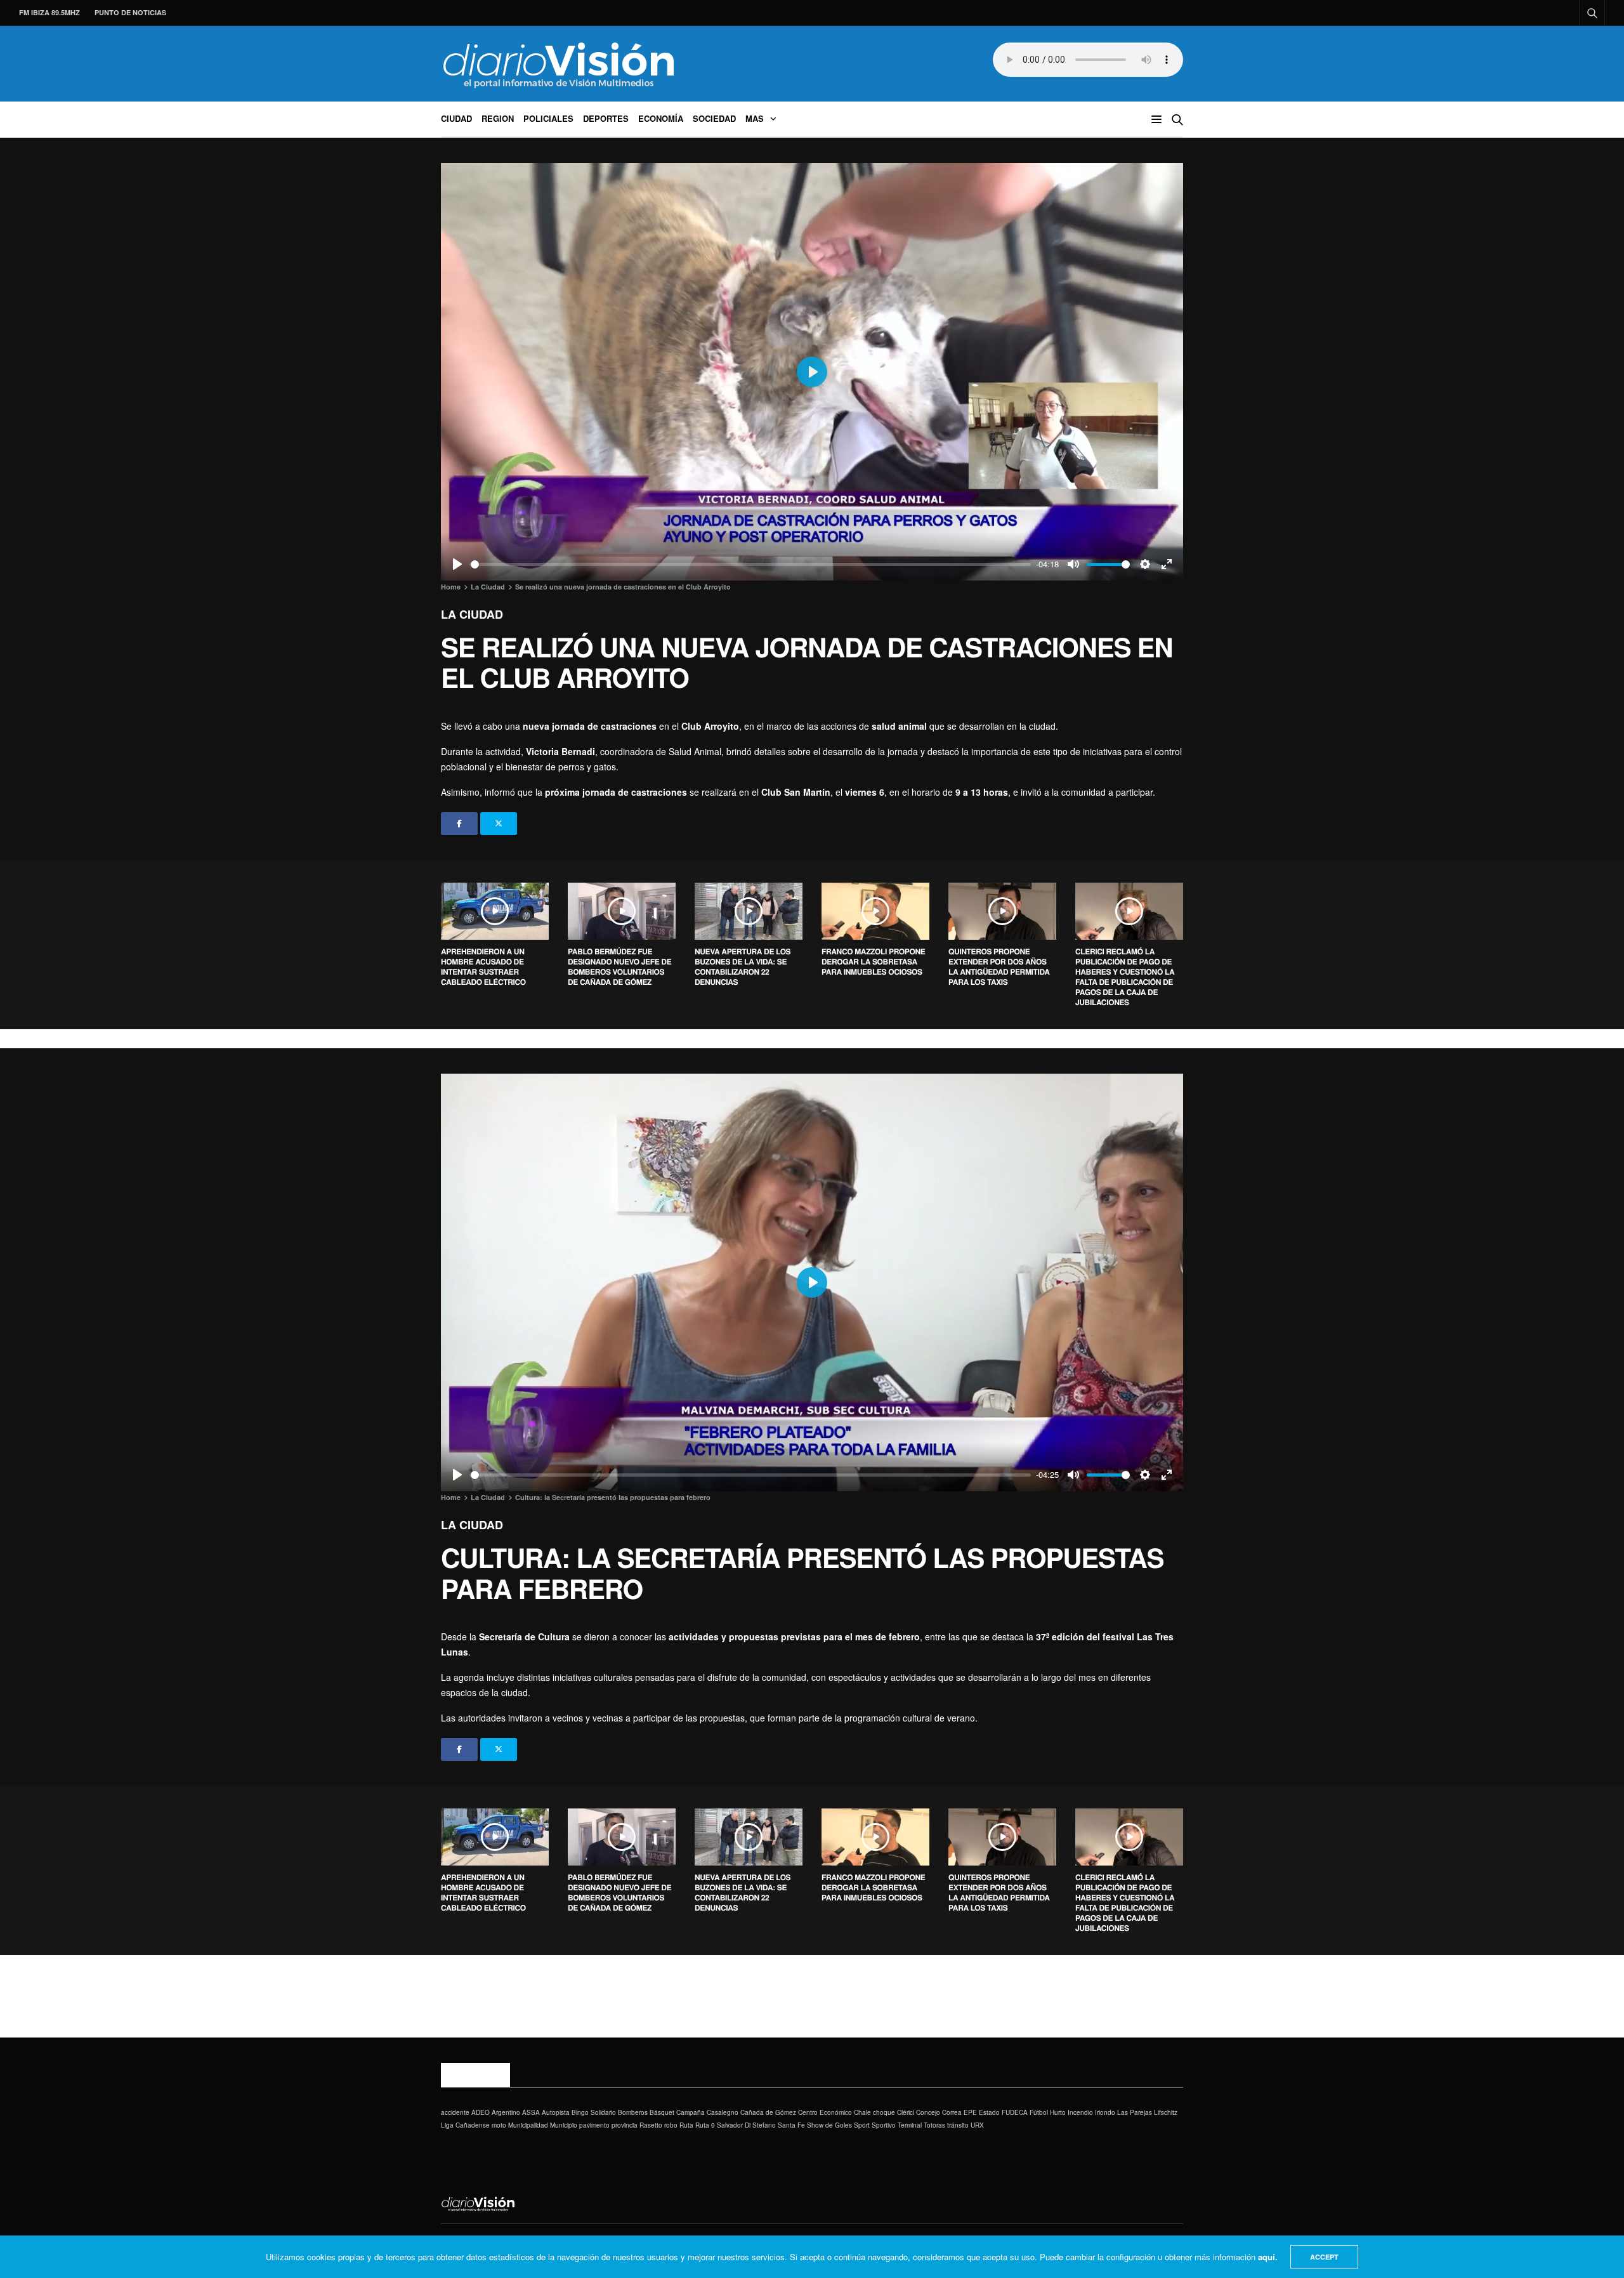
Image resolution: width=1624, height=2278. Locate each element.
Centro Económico (825, 2112)
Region (498, 118)
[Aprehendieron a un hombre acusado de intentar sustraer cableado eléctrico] (495, 911)
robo (671, 2125)
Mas (755, 118)
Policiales (548, 118)
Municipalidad (528, 2125)
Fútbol (1039, 2112)
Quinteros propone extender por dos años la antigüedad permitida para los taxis (999, 966)
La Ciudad (472, 614)
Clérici (906, 2112)
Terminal (910, 2125)
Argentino (506, 2112)
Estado (989, 2112)
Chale (862, 2112)
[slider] (751, 564)
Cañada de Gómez (768, 2112)
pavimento (594, 2125)
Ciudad (456, 118)
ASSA (531, 2112)
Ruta (686, 2125)
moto (499, 2125)
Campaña (691, 2112)
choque (884, 2112)
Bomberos (633, 2112)
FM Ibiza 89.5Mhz (49, 12)
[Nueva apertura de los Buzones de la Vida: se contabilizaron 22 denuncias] (749, 911)
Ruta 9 (705, 2125)
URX (977, 2125)
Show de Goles (829, 2125)
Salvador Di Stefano (746, 2125)
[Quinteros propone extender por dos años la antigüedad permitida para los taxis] (1002, 911)
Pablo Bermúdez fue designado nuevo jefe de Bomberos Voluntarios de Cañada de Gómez (619, 966)
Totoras (934, 2125)
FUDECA (1015, 2112)
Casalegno (723, 2112)
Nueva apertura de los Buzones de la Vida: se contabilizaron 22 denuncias (743, 966)
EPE (970, 2112)
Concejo (928, 2112)
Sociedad (714, 118)
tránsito (958, 2125)
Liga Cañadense (465, 2125)
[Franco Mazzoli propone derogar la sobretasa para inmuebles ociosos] (875, 911)
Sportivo (884, 2125)
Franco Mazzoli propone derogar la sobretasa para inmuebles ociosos (873, 961)
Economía (661, 118)
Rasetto (651, 2125)
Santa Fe (791, 2125)
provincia (625, 2125)
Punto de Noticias (130, 12)
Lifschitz (1166, 2112)
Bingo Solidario (594, 2112)
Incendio (1080, 2112)
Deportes (606, 118)
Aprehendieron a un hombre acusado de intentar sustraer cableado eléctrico (483, 966)
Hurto (1058, 2112)
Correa (952, 2112)
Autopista (556, 2112)
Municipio (564, 2125)
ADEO (481, 2112)
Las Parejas (1135, 2112)
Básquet (662, 2112)
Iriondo (1105, 2112)
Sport (862, 2125)
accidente (455, 2112)
